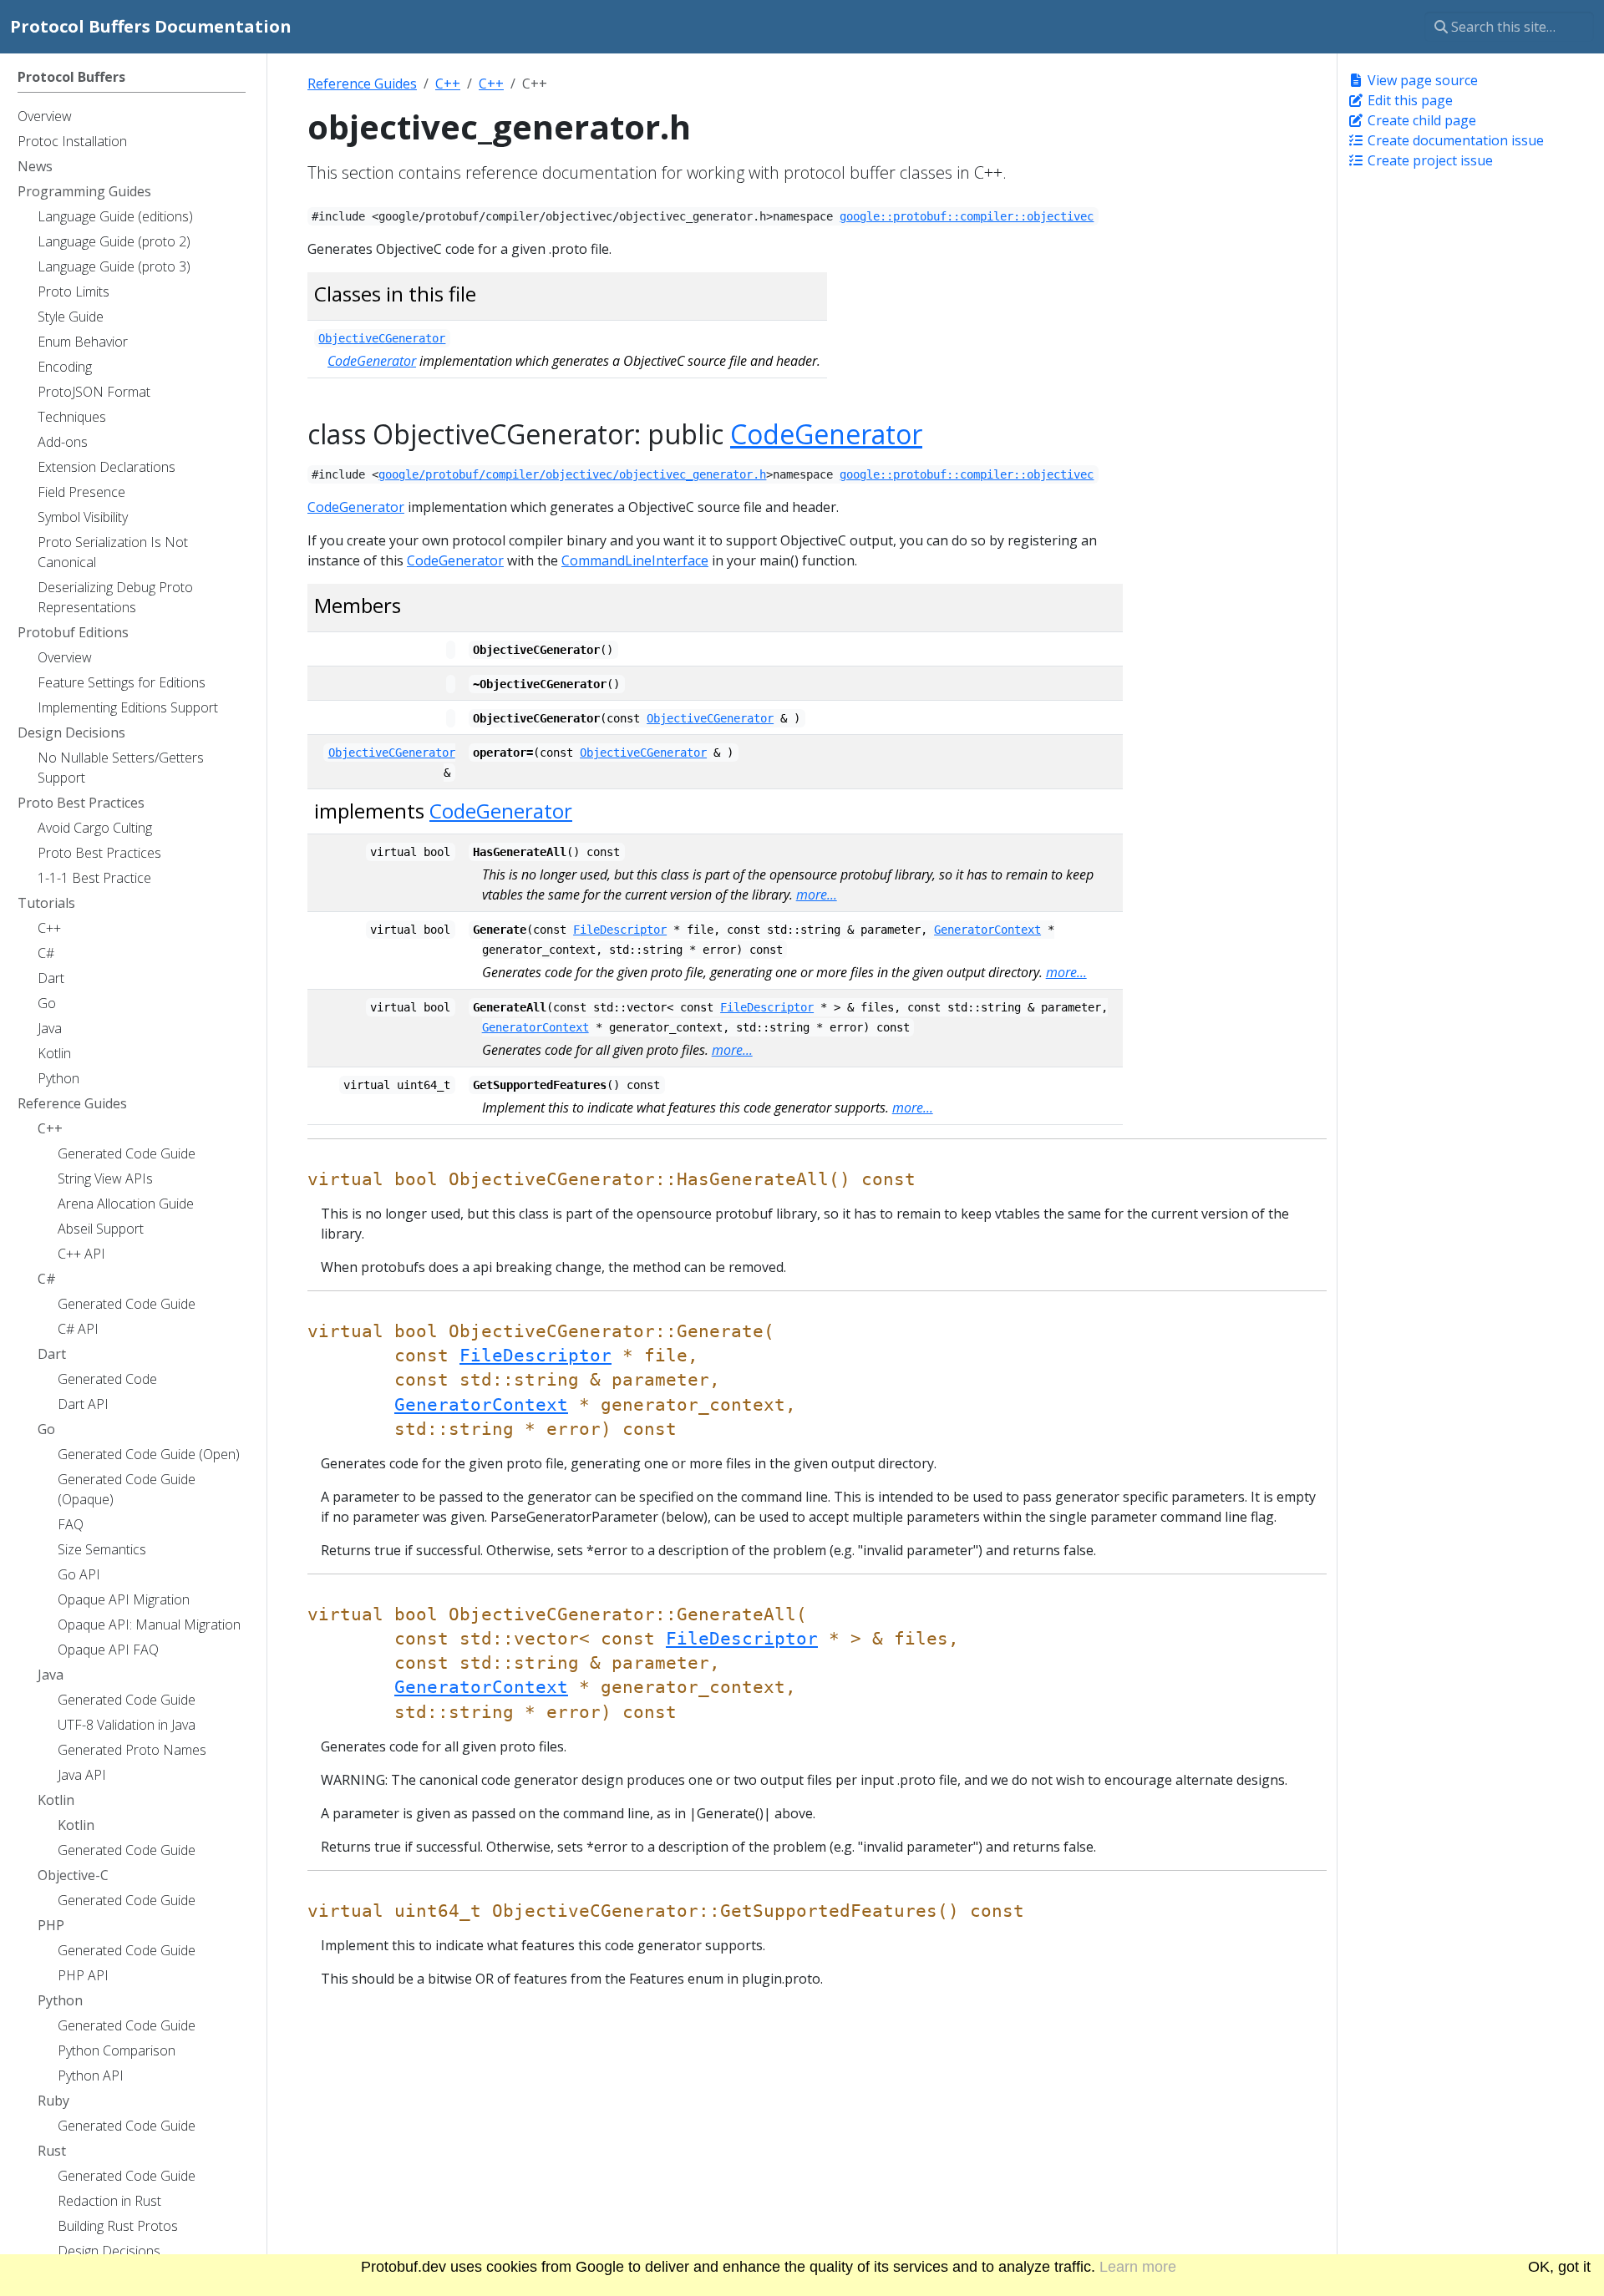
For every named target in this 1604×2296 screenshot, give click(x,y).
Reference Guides (362, 84)
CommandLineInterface (635, 560)
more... (817, 895)
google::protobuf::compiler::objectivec (967, 216)
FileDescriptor (620, 930)
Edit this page (1409, 100)
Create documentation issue (1454, 140)
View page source (1421, 80)
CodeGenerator (372, 361)
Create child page (1420, 120)
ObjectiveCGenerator (382, 338)
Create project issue (1429, 160)
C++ (448, 84)
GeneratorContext (987, 930)
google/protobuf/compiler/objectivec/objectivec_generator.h (572, 474)
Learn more (1138, 2267)
